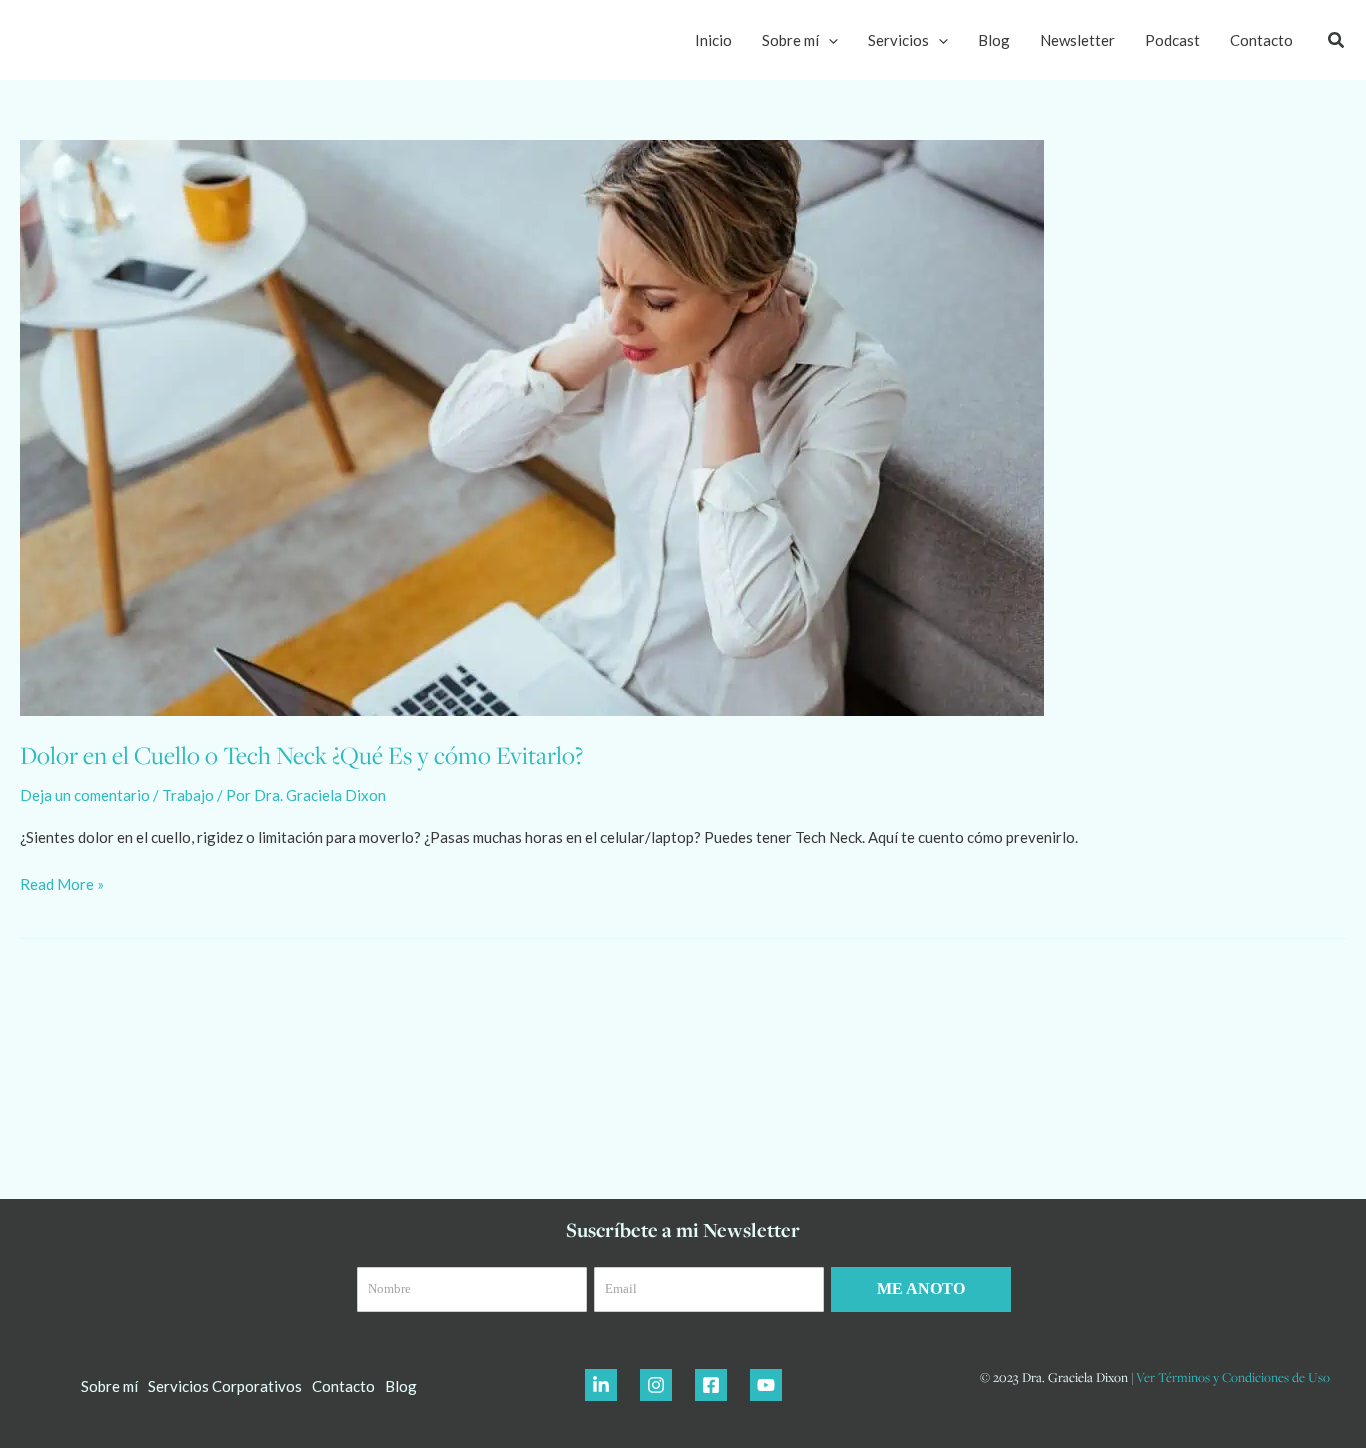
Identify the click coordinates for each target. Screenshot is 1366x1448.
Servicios (898, 40)
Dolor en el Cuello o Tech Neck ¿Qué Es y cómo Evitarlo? (301, 755)
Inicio (713, 40)
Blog (994, 40)
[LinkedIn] (601, 1385)
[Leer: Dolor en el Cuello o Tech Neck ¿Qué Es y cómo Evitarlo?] (532, 426)
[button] (828, 40)
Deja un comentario (85, 795)
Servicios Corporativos (225, 1386)
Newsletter (1077, 40)
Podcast (1172, 40)
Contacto (1261, 40)
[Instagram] (656, 1385)
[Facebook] (711, 1385)
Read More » (62, 882)
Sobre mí (790, 40)
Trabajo (188, 795)
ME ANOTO (921, 1288)
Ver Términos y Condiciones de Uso (1233, 1377)
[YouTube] (766, 1385)
